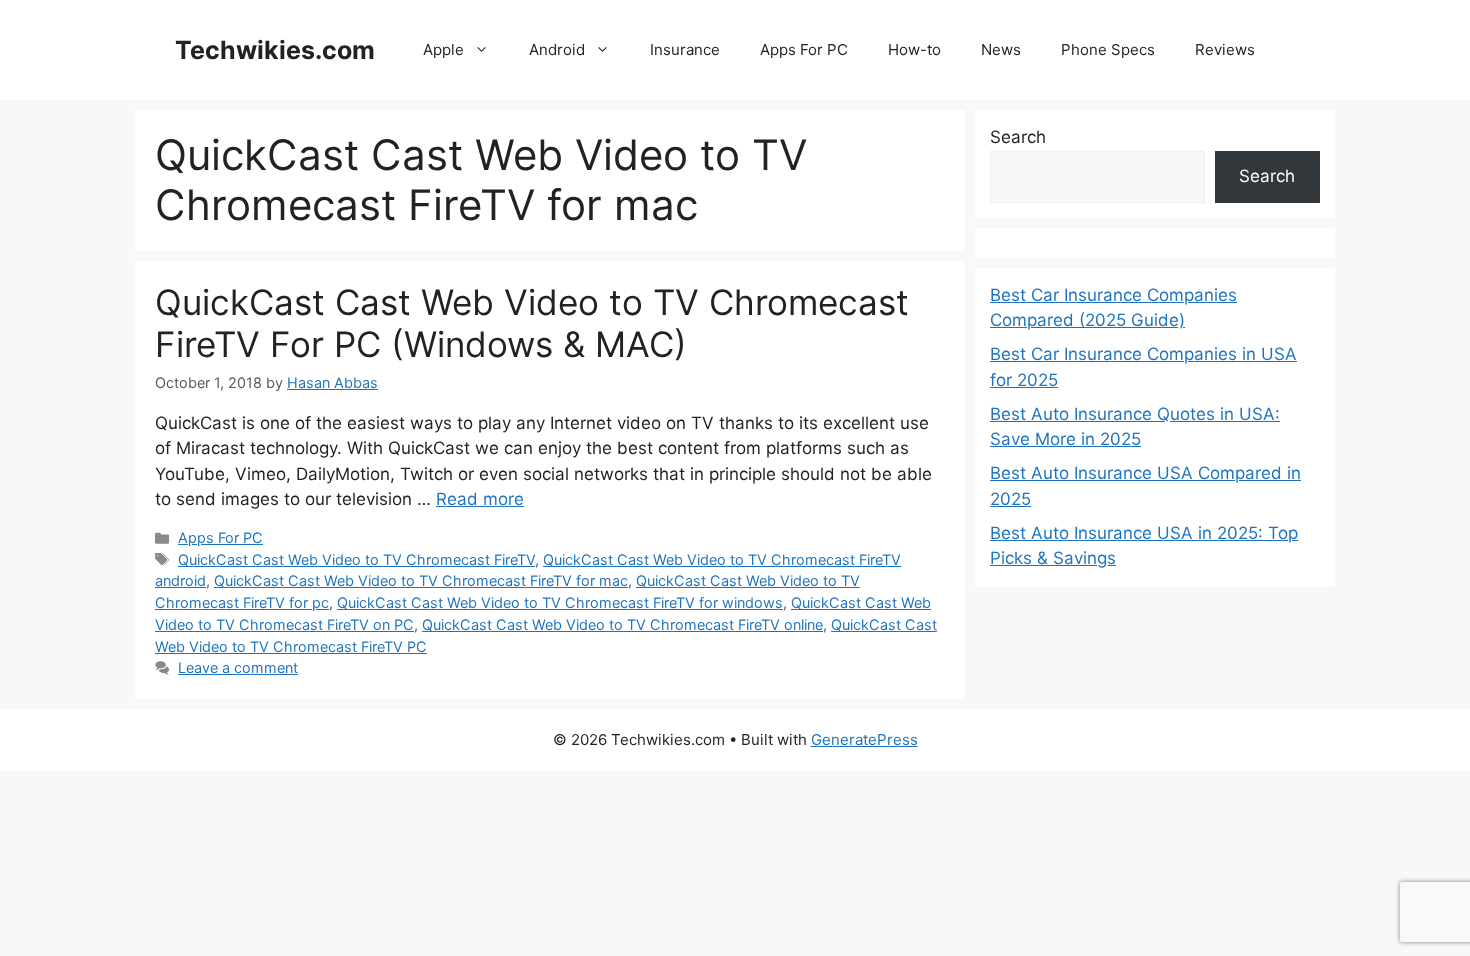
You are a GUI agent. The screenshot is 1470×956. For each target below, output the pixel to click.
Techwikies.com (275, 50)
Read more (480, 499)
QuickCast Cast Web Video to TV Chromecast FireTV (356, 559)
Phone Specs (1108, 49)
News (1001, 49)
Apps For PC (804, 49)
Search (1018, 137)
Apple (443, 49)
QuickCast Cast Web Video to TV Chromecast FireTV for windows (560, 602)
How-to (914, 49)
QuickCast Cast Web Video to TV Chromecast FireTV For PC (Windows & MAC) (532, 323)
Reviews (1225, 49)
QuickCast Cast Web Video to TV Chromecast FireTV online (622, 624)
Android (557, 49)
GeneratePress (864, 739)
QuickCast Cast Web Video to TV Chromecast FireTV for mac (421, 580)
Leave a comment (238, 667)
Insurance (685, 49)
